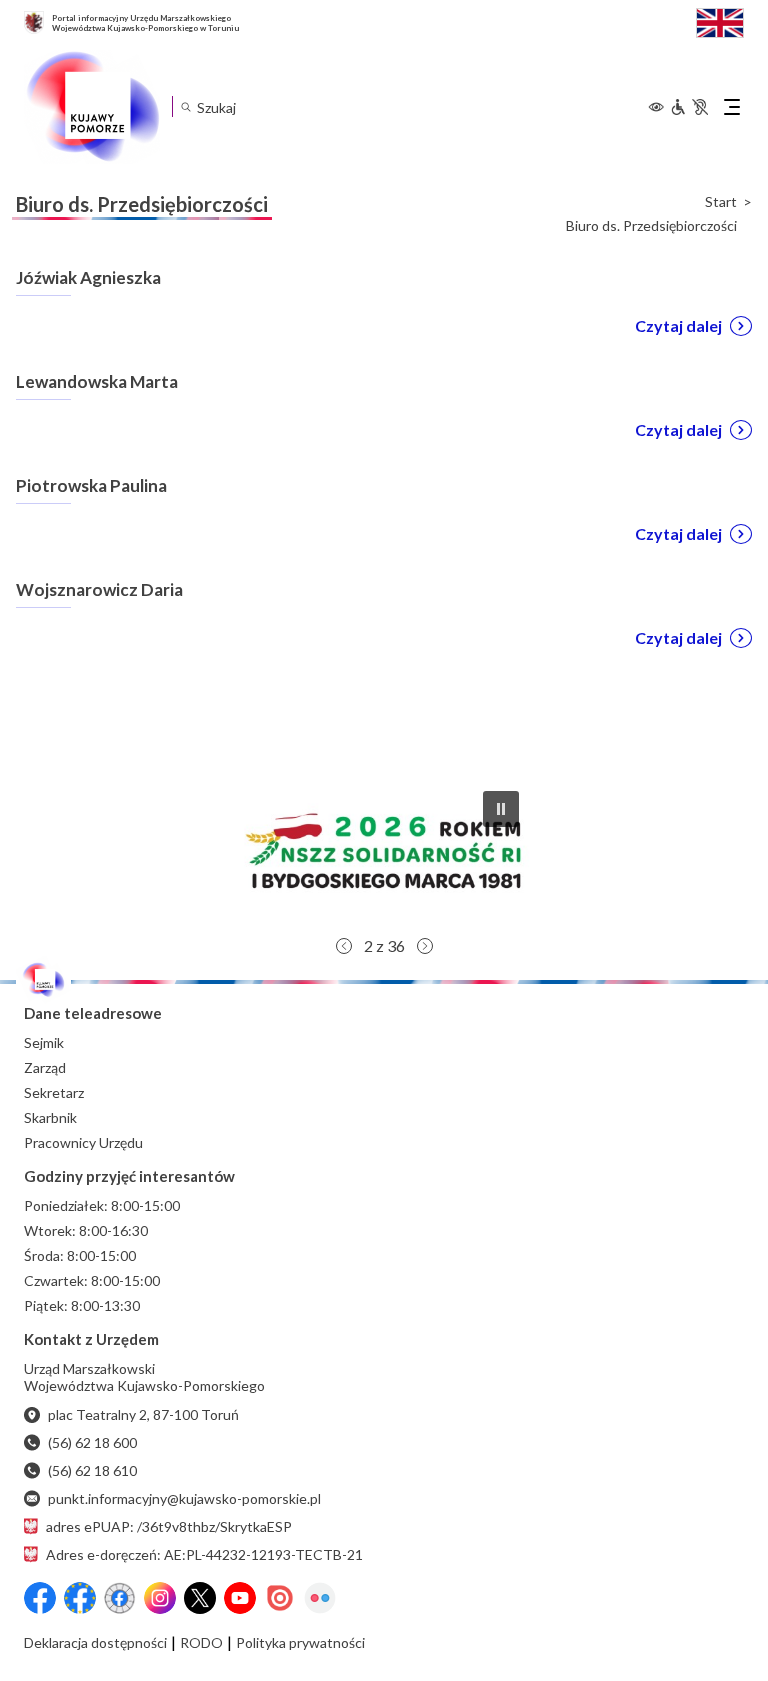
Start (721, 202)
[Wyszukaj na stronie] (185, 106)
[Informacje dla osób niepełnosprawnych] (689, 107)
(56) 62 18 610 (92, 1470)
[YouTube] (240, 1598)
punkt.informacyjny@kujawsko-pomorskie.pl (184, 1498)
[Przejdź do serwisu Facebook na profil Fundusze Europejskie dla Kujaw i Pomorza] (80, 1598)
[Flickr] (320, 1598)
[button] (384, 851)
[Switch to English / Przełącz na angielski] (720, 20)
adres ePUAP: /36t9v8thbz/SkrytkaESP (169, 1526)
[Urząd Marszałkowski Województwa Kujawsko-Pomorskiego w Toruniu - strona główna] (92, 107)
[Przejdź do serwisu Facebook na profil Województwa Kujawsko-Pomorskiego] (40, 1598)
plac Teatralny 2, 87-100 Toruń (143, 1414)
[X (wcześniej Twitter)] (200, 1598)
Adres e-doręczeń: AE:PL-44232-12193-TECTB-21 (204, 1554)
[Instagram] (160, 1598)
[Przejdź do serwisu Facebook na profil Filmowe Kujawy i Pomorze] (120, 1598)
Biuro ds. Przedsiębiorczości (651, 226)
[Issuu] (280, 1598)
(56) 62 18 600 (92, 1442)
